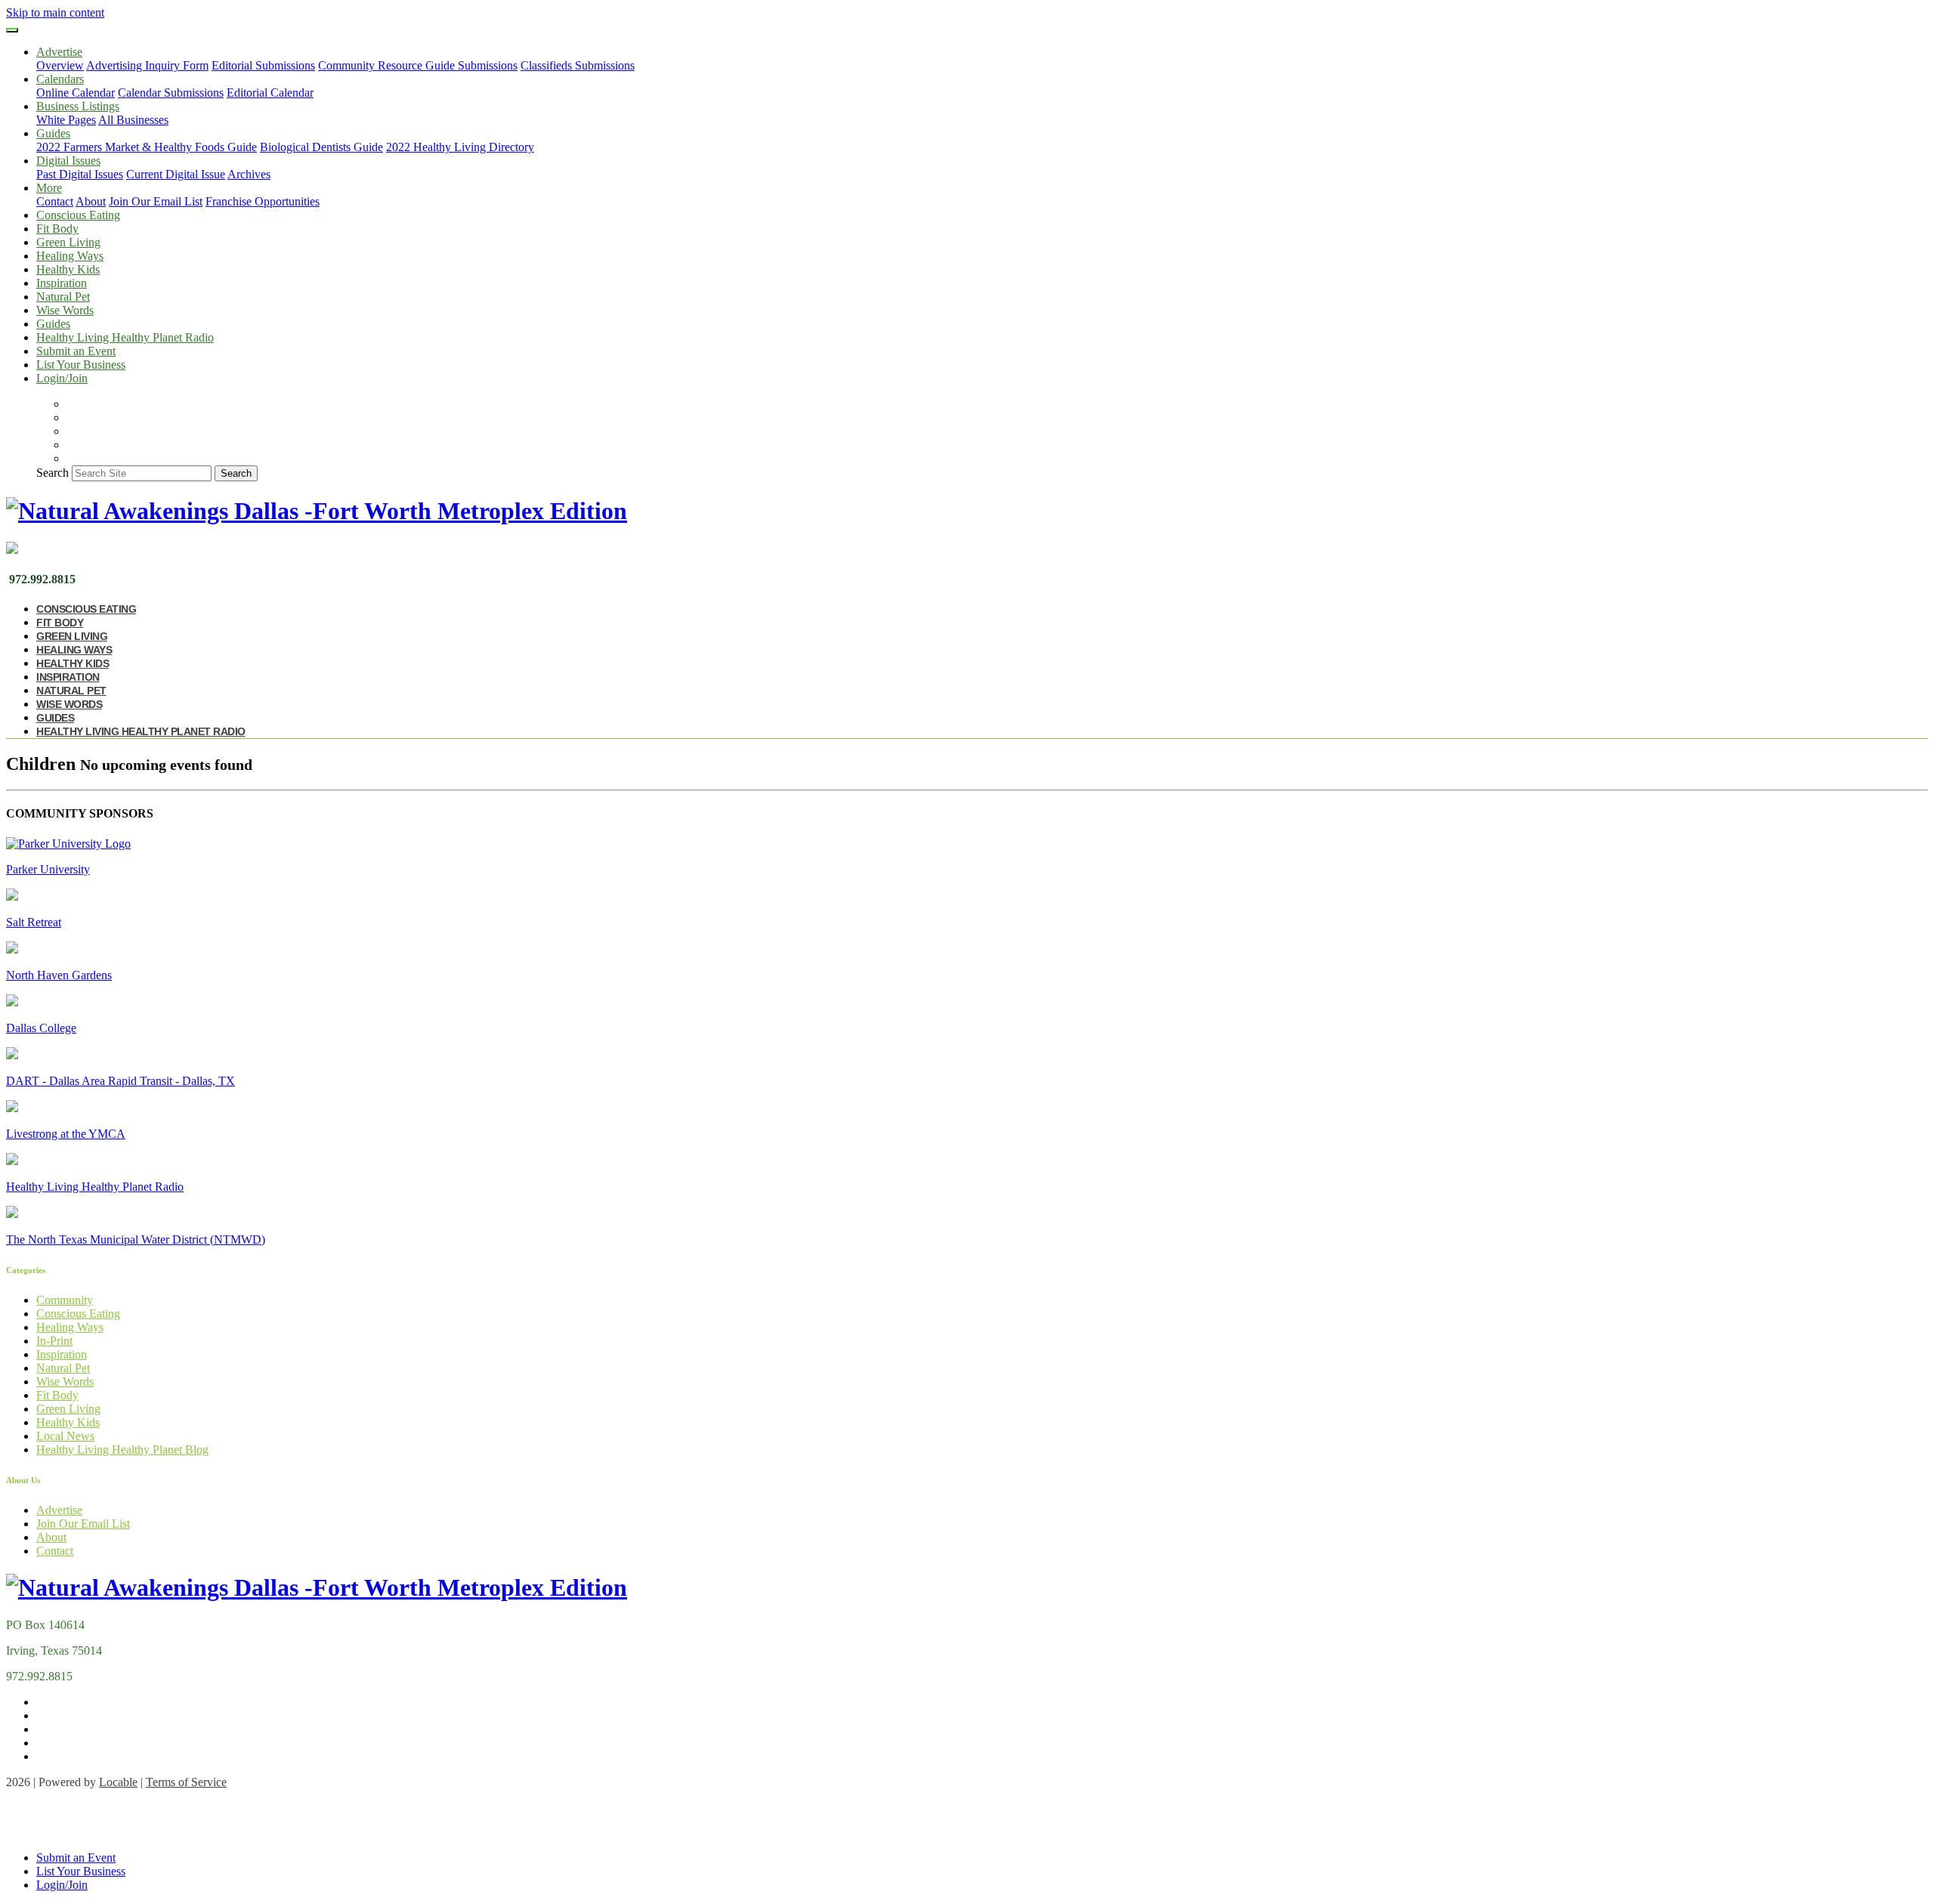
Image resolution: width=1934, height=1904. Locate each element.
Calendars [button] (60, 79)
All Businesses (133, 120)
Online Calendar (76, 93)
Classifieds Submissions (578, 65)
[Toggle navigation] (12, 30)
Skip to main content (55, 12)
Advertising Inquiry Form (147, 65)
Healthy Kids (68, 269)
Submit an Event (76, 351)
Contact (55, 201)
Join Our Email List (156, 201)
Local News (65, 1436)
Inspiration (62, 283)
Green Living (68, 242)
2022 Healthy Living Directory (460, 147)
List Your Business (81, 365)
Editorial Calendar (270, 93)
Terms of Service (186, 1782)
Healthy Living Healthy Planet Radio (125, 337)
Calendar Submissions (171, 93)
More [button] (49, 188)
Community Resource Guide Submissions (418, 65)
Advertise (59, 1510)
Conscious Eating (78, 215)
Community (65, 1300)
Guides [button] (53, 133)
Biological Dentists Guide (321, 147)
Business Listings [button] (78, 106)
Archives (249, 174)
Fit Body (57, 229)
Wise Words (65, 310)
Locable (118, 1782)
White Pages (66, 120)
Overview (60, 65)
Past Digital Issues (80, 174)
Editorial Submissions (263, 65)
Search (53, 473)
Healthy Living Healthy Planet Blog (122, 1450)
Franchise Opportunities (263, 201)
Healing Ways (70, 256)
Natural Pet (63, 297)
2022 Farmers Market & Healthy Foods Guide (147, 147)
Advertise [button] (59, 52)
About (91, 201)
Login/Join (62, 378)
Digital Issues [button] (68, 161)
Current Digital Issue (176, 174)
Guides (53, 324)
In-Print (54, 1341)
